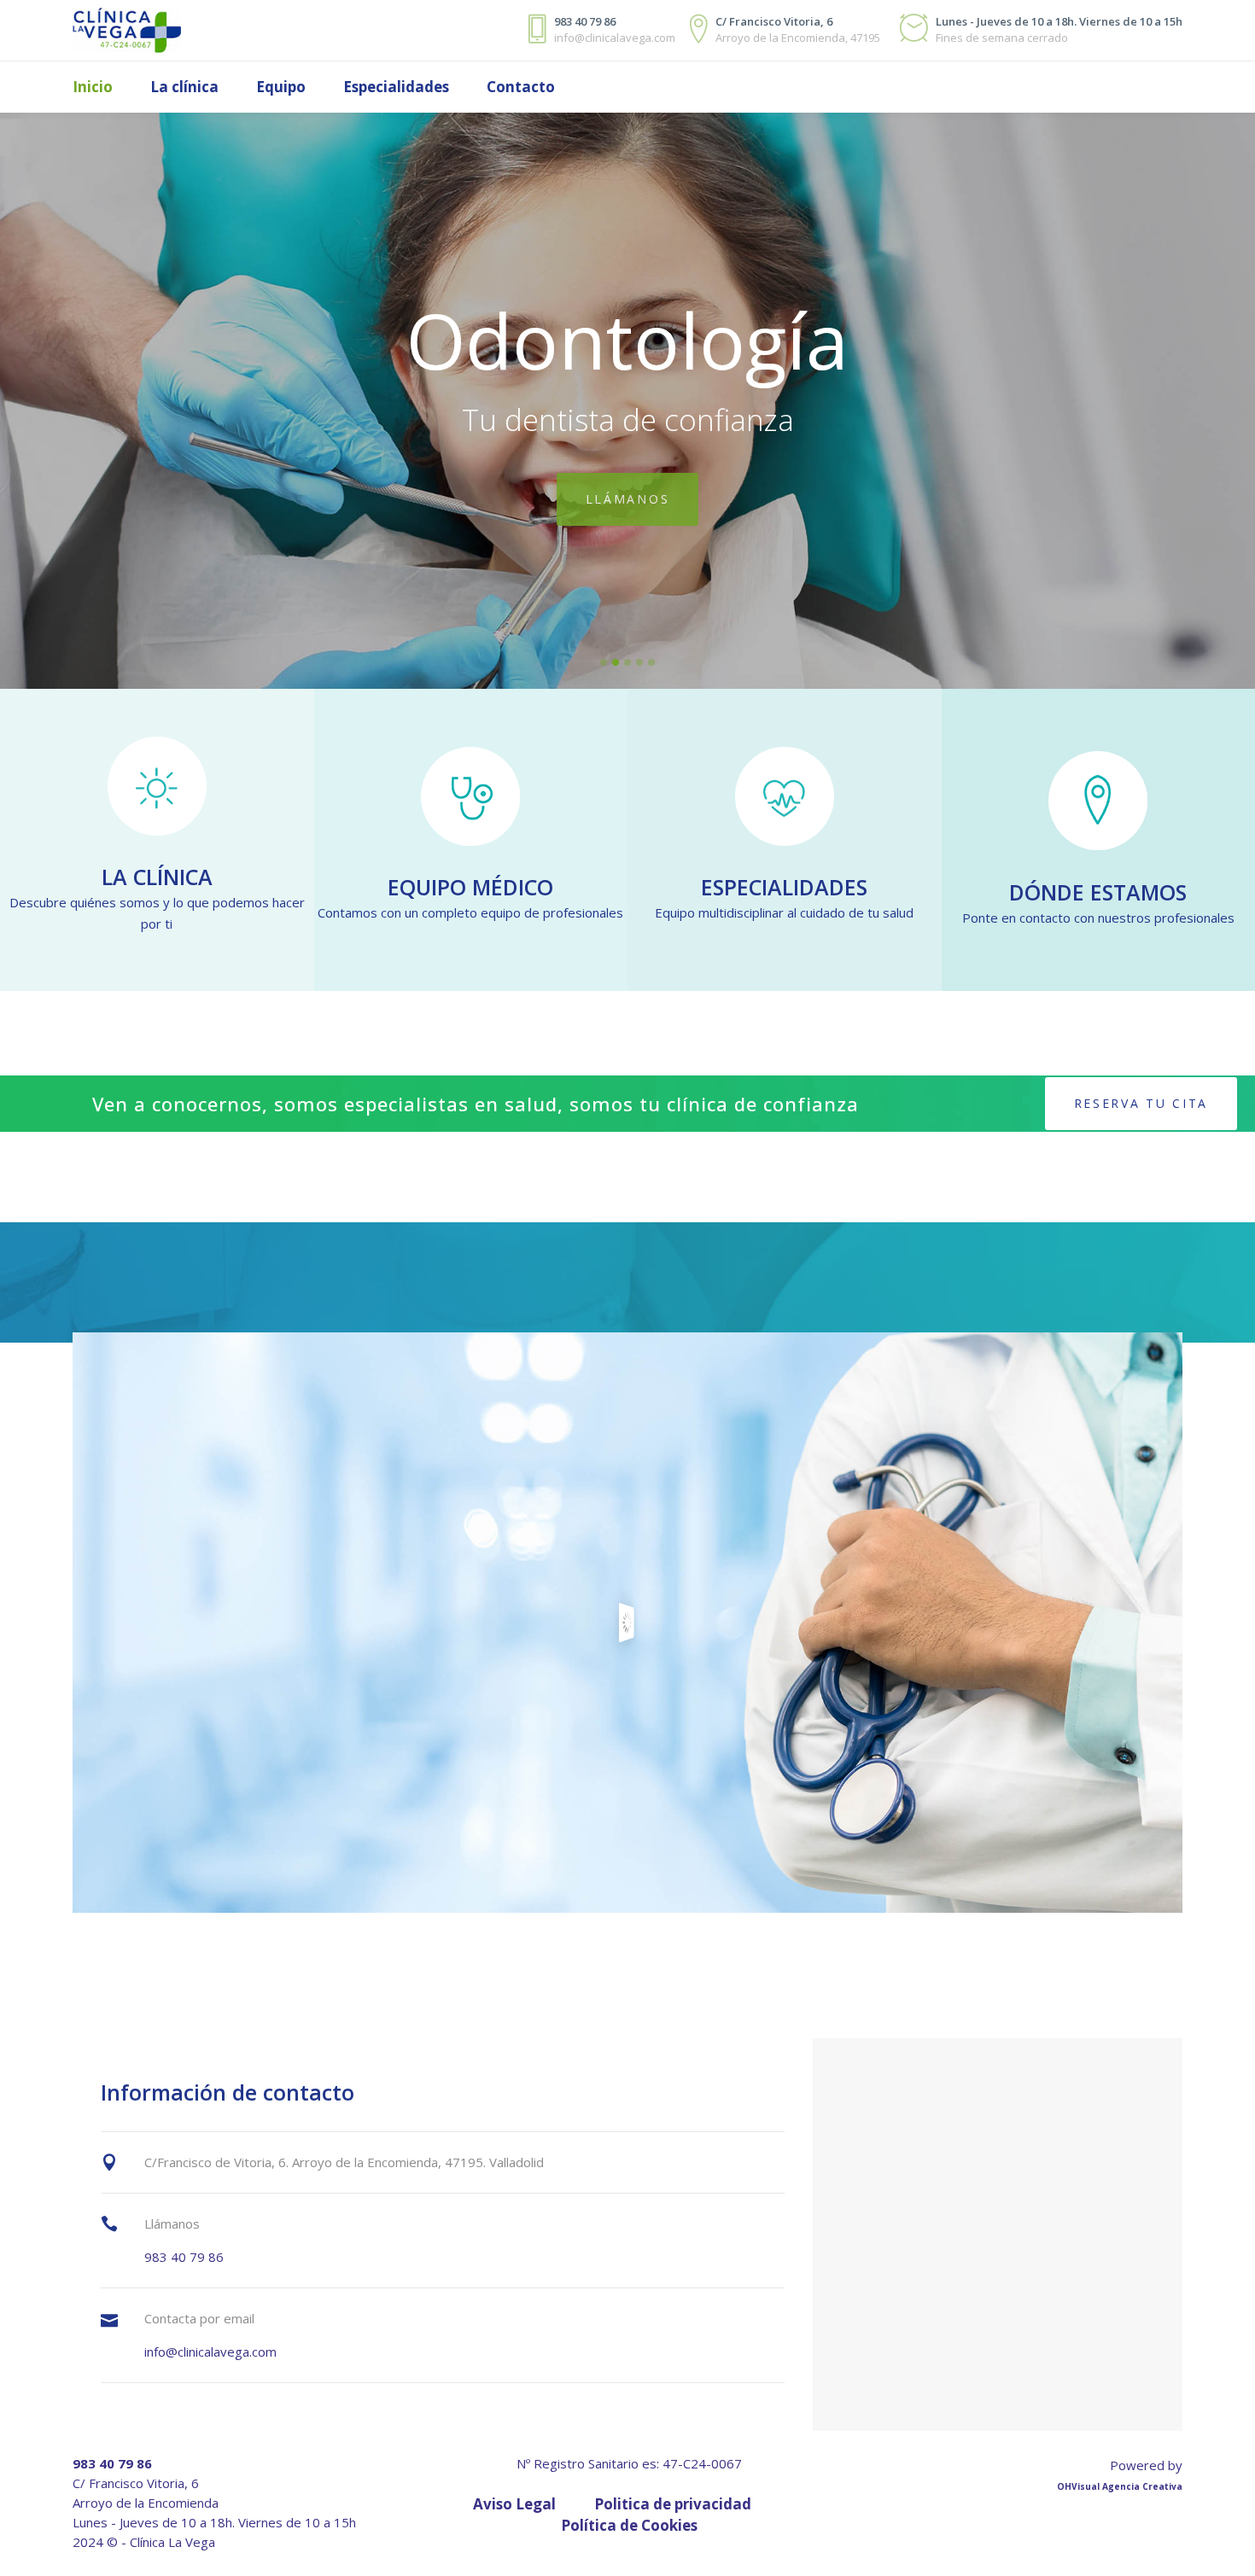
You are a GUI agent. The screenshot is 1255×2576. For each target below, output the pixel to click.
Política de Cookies (629, 2525)
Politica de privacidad (673, 2504)
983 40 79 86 (184, 2257)
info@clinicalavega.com (210, 2352)
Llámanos (628, 494)
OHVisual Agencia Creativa (1120, 2486)
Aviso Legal (514, 2504)
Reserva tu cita (1141, 1103)
